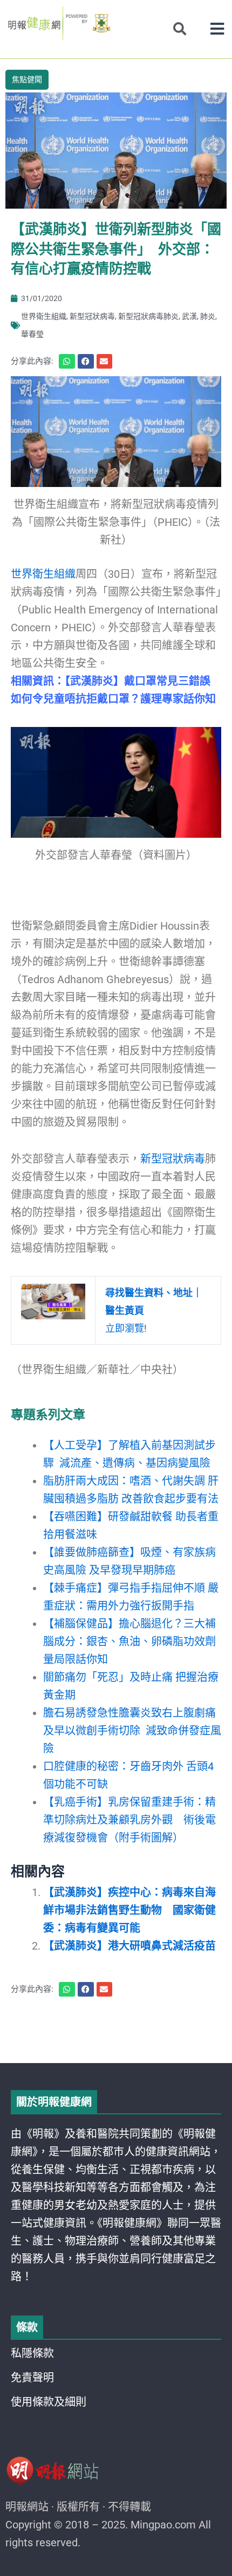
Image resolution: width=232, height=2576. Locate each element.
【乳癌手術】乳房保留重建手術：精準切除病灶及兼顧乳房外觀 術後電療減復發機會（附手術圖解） (129, 1820)
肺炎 (208, 316)
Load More (116, 2032)
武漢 (189, 316)
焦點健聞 (27, 79)
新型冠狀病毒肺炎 (148, 316)
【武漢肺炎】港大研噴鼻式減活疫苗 (129, 1946)
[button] (217, 29)
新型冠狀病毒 (92, 316)
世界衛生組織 (44, 316)
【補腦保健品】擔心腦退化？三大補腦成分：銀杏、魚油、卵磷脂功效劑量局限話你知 (129, 1641)
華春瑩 (32, 334)
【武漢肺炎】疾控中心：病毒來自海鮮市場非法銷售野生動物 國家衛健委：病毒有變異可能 (129, 1910)
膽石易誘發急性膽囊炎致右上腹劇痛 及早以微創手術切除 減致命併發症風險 (132, 1731)
